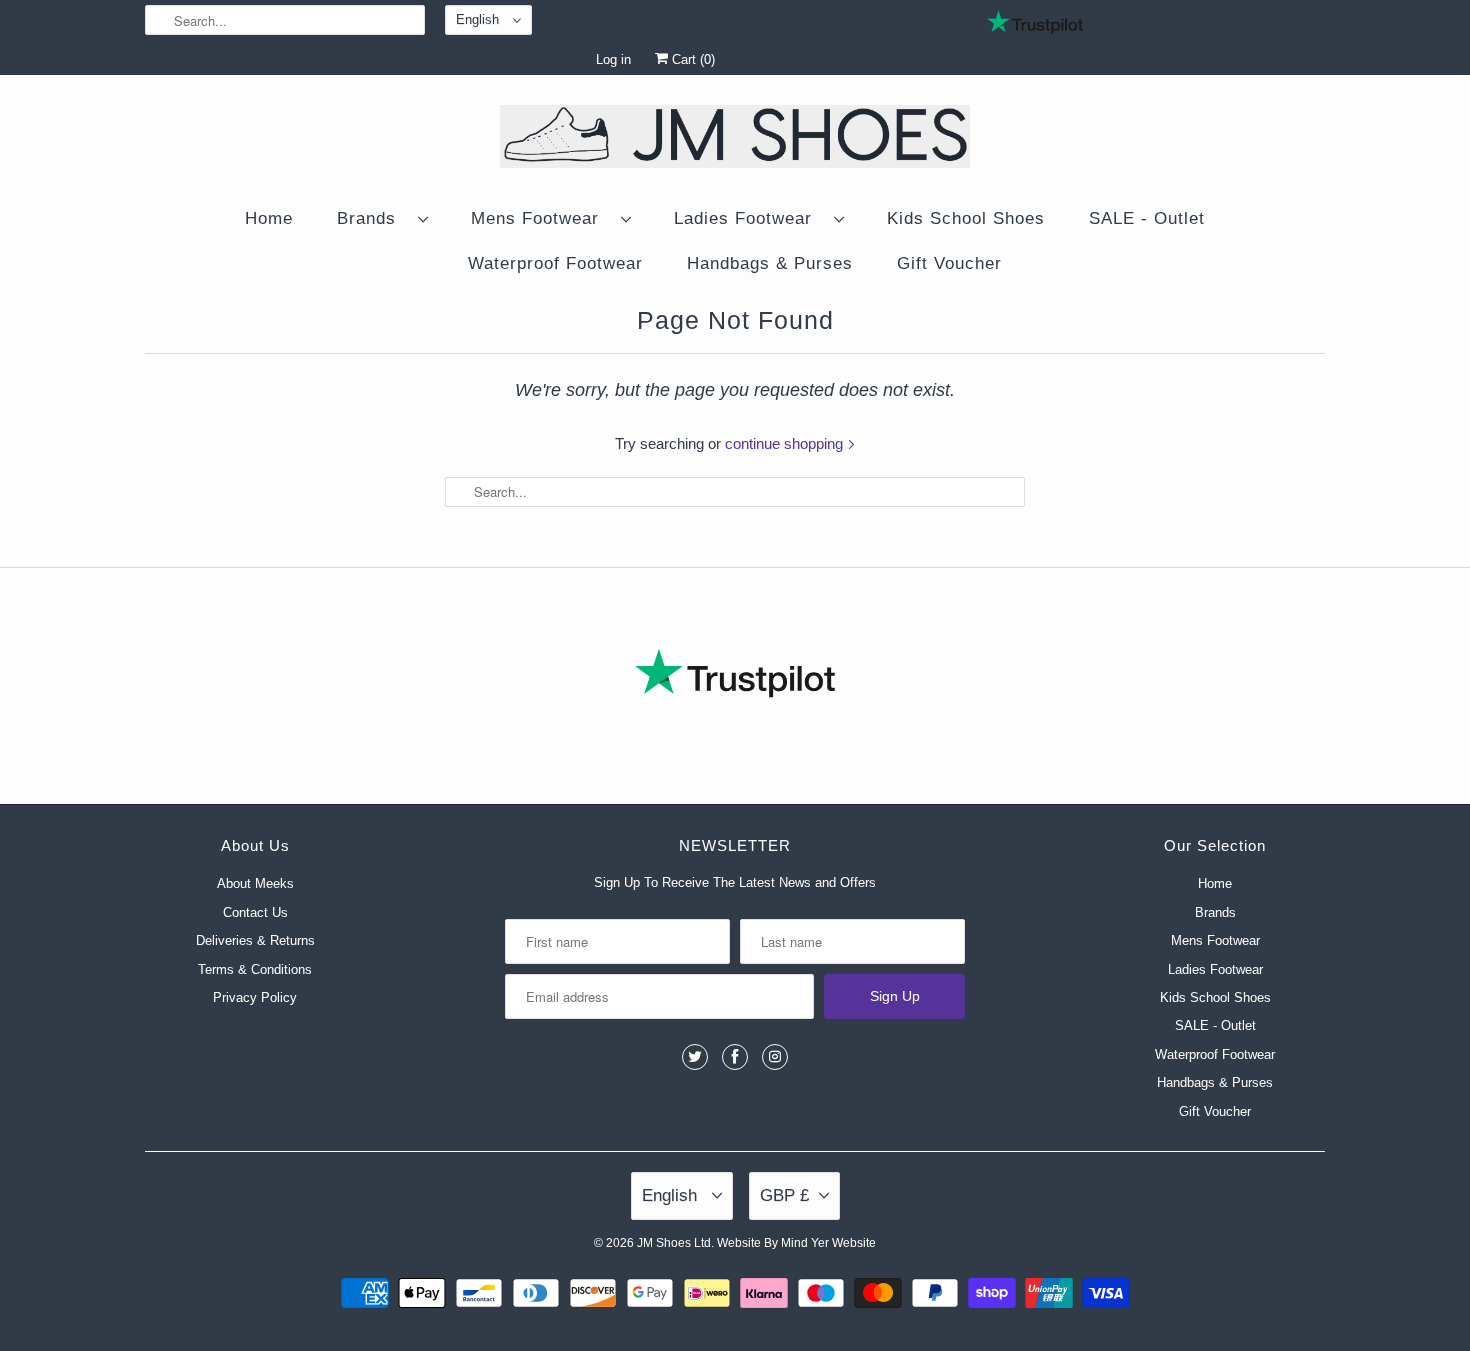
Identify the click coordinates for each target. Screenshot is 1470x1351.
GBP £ (784, 1195)
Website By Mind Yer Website (796, 1243)
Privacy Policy (255, 997)
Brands (372, 218)
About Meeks (255, 883)
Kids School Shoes (966, 218)
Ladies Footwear (749, 218)
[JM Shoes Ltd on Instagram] (775, 1057)
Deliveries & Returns (255, 940)
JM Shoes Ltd (674, 1243)
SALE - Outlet (1147, 218)
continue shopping (786, 443)
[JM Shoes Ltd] (735, 140)
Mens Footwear (541, 218)
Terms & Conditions (255, 969)
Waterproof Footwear (555, 263)
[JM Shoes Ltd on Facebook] (735, 1057)
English (479, 19)
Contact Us (255, 912)
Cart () (691, 59)
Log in (613, 59)
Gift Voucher (949, 263)
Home (269, 218)
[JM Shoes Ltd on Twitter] (695, 1057)
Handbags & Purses (770, 263)
